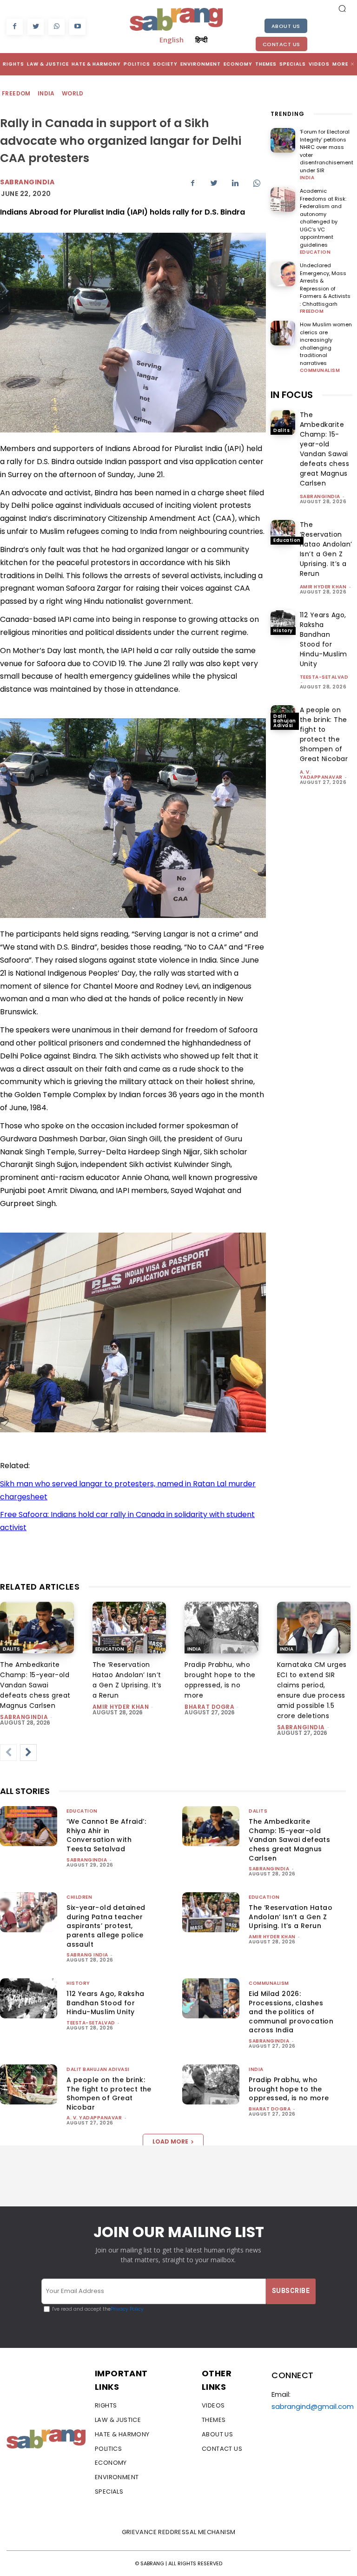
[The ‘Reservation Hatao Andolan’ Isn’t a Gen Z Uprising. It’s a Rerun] (283, 532)
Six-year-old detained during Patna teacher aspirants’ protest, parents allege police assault (106, 1926)
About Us (286, 26)
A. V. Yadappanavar (321, 775)
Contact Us (281, 44)
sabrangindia (320, 496)
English (172, 40)
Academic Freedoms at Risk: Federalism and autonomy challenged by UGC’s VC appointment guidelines (323, 218)
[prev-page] (8, 1753)
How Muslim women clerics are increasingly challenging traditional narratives (326, 344)
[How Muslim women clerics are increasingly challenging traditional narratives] (283, 333)
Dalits (281, 430)
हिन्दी (201, 40)
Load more (170, 2141)
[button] (342, 8)
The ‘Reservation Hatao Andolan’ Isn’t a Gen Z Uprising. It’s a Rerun (326, 549)
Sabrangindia (27, 182)
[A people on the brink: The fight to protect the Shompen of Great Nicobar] (29, 2084)
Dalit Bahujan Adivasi (285, 721)
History (283, 631)
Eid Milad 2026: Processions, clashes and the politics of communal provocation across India (291, 2012)
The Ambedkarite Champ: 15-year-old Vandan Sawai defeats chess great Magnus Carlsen (325, 449)
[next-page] (28, 1753)
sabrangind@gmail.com (313, 2406)
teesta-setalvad (324, 677)
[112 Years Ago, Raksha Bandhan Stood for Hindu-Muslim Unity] (283, 623)
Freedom (16, 93)
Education (315, 252)
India (46, 93)
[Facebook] (15, 27)
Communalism (320, 371)
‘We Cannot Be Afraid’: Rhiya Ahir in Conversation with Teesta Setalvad (106, 1835)
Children (79, 1897)
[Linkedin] (235, 183)
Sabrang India (87, 1955)
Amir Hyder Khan (323, 587)
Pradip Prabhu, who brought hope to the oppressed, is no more (289, 2089)
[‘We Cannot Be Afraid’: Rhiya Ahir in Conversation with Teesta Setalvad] (29, 1826)
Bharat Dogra (209, 1707)
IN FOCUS (292, 395)
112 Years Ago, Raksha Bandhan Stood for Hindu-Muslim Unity (324, 639)
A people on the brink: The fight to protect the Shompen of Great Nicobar (324, 734)
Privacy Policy (127, 2309)
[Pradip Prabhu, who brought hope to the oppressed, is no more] (221, 1628)
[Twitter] (36, 27)
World (73, 93)
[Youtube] (77, 27)
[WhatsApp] (56, 27)
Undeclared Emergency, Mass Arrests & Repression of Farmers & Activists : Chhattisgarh (325, 285)
